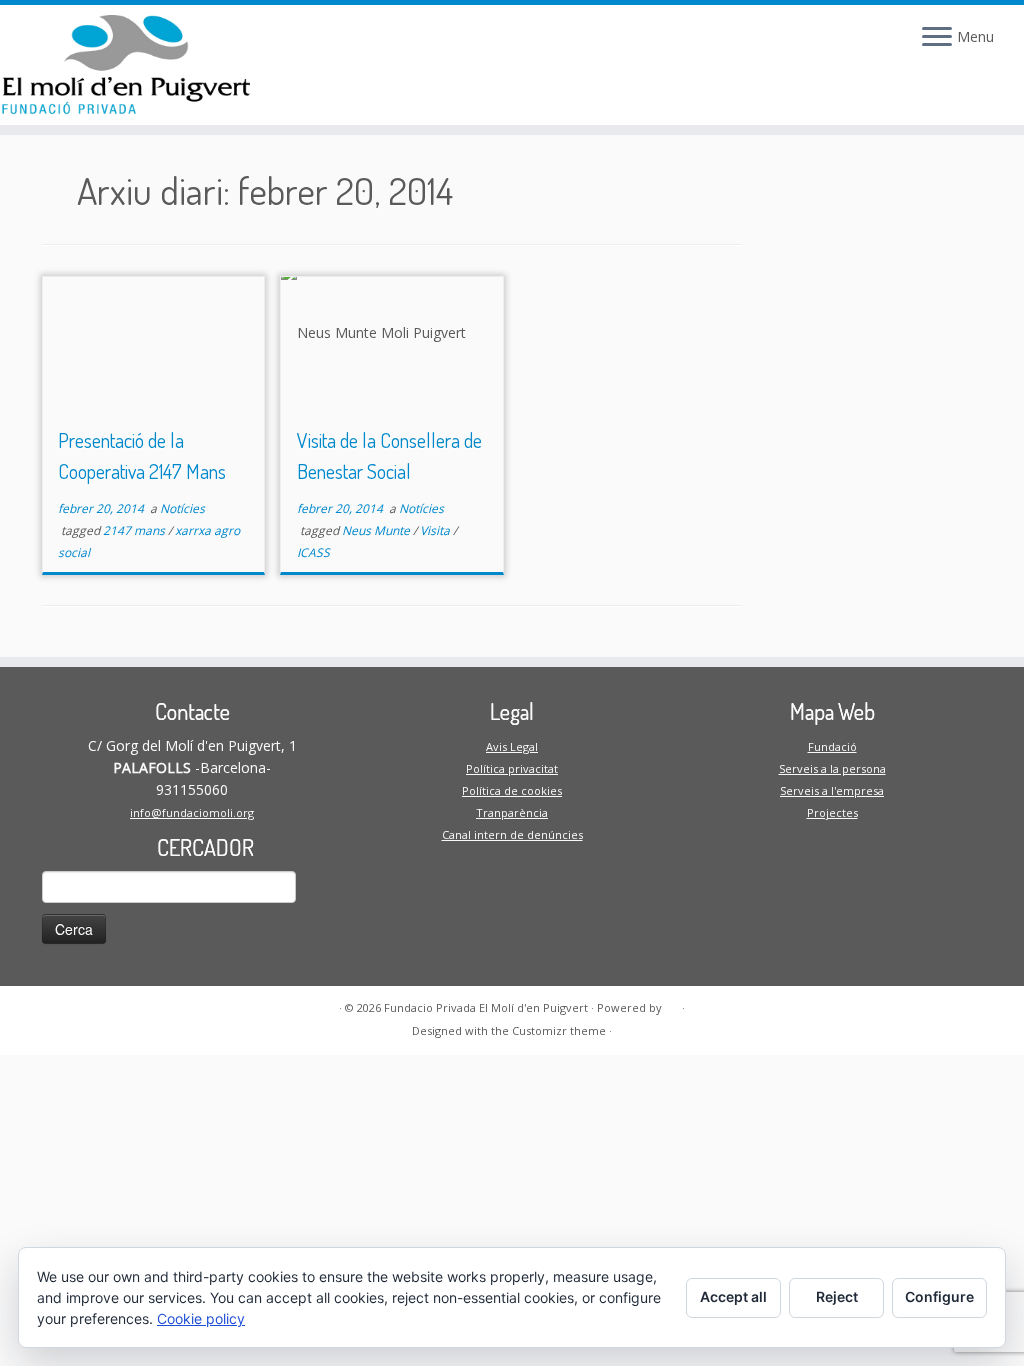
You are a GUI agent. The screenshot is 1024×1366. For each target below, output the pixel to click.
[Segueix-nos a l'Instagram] (335, 42)
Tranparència (512, 812)
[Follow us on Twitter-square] (407, 42)
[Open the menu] (937, 38)
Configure (939, 1296)
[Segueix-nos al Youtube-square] (371, 42)
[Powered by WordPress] (672, 1004)
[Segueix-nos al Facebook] (299, 42)
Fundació (832, 746)
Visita (436, 530)
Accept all (733, 1296)
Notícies (182, 508)
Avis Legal (512, 746)
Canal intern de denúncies (512, 834)
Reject (837, 1296)
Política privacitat (512, 768)
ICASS (313, 552)
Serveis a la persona (832, 768)
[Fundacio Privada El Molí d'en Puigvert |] (120, 65)
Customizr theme (559, 1030)
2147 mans (135, 530)
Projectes (832, 812)
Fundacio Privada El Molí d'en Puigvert (486, 1007)
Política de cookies (512, 790)
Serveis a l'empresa (832, 790)
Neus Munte (377, 530)
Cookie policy (201, 1318)
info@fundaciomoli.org (192, 812)
